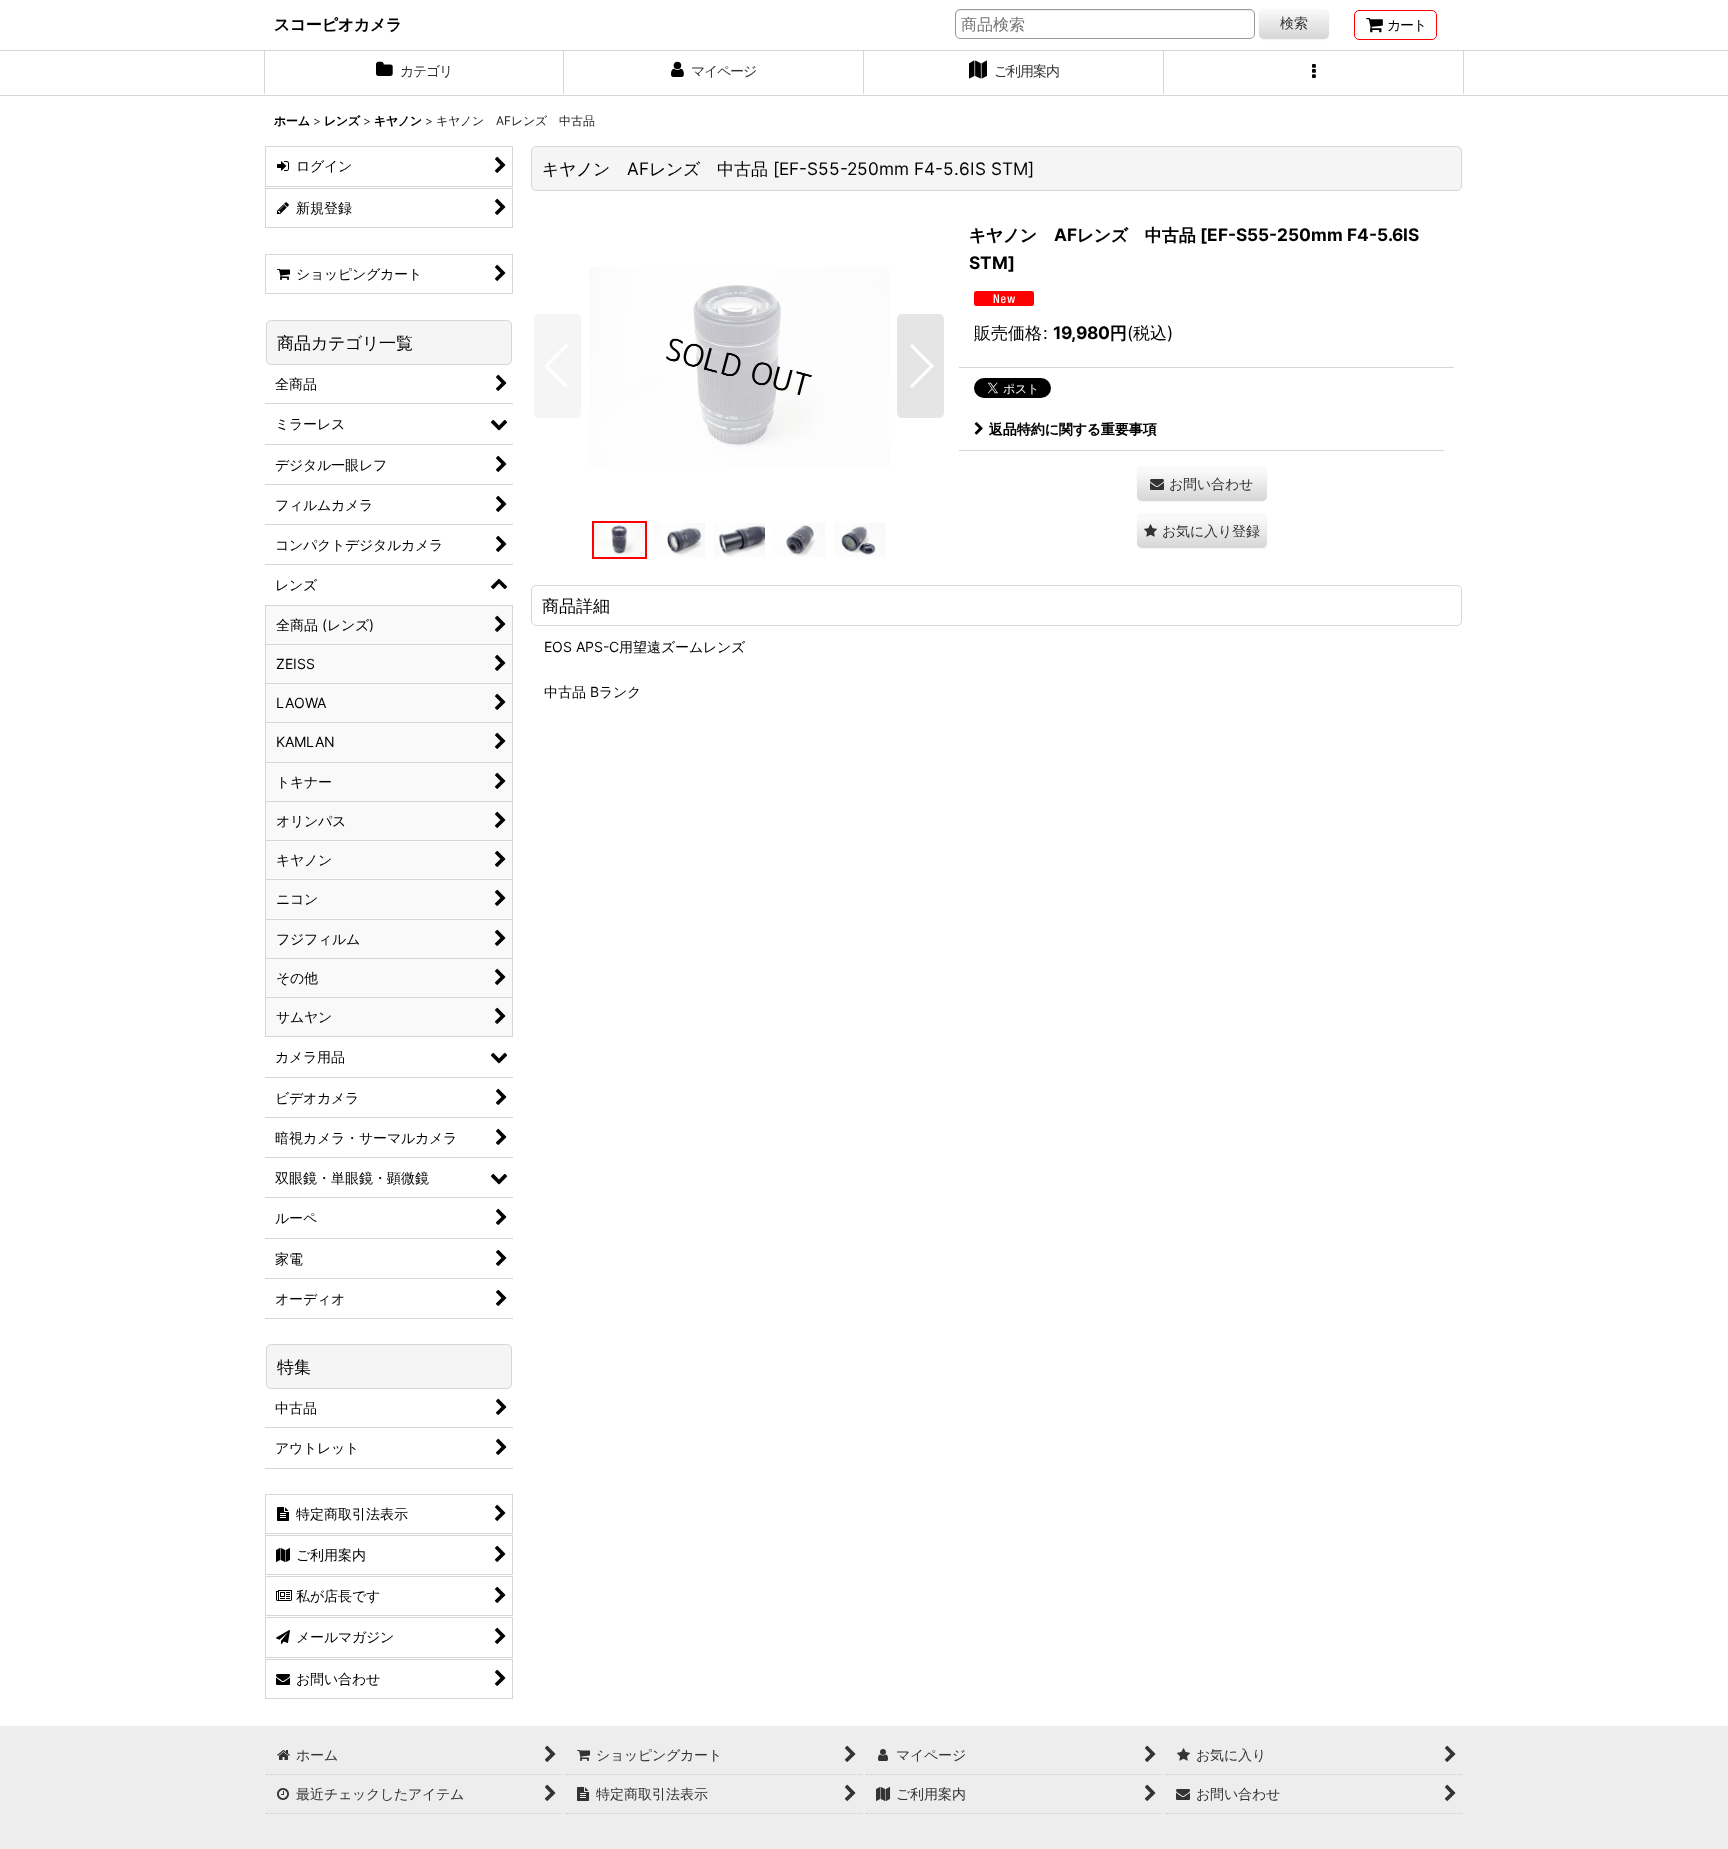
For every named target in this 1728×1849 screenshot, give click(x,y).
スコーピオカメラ (338, 24)
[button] (1314, 73)
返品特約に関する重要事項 (1073, 428)
